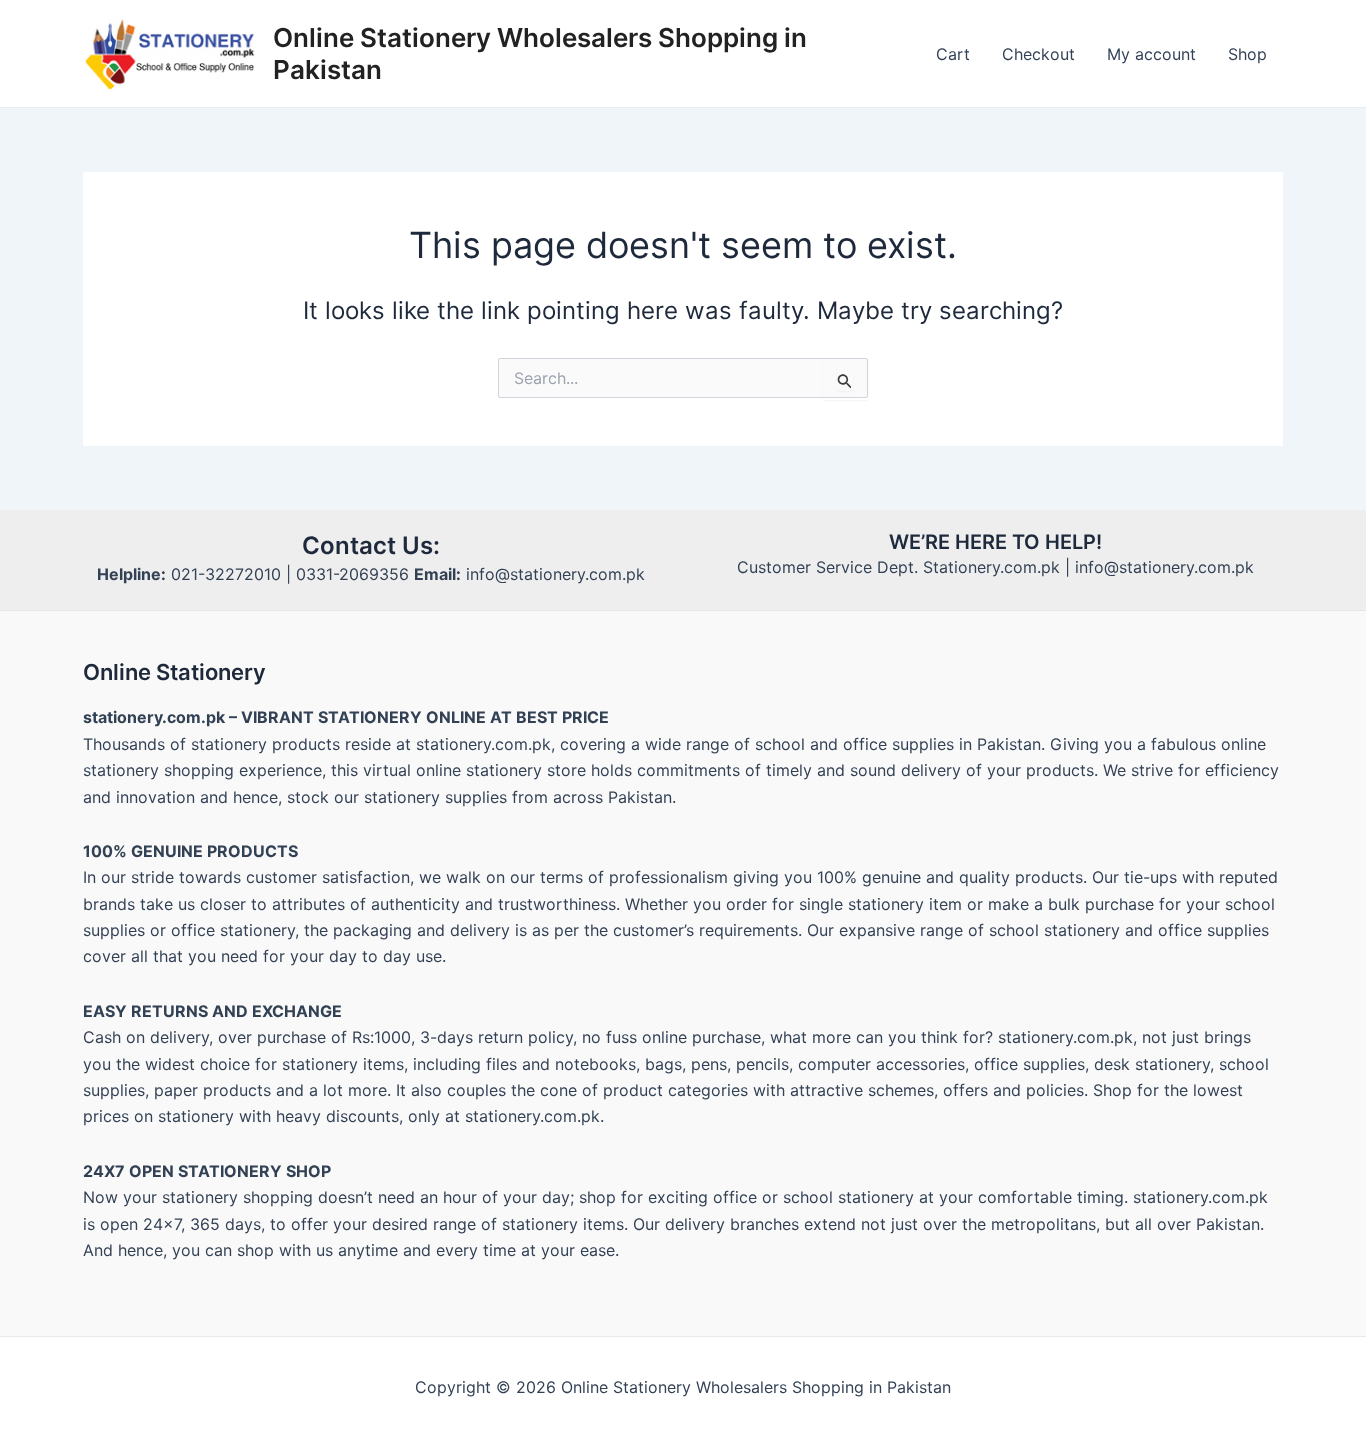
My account (1151, 54)
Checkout (1038, 54)
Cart (953, 54)
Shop (1247, 54)
